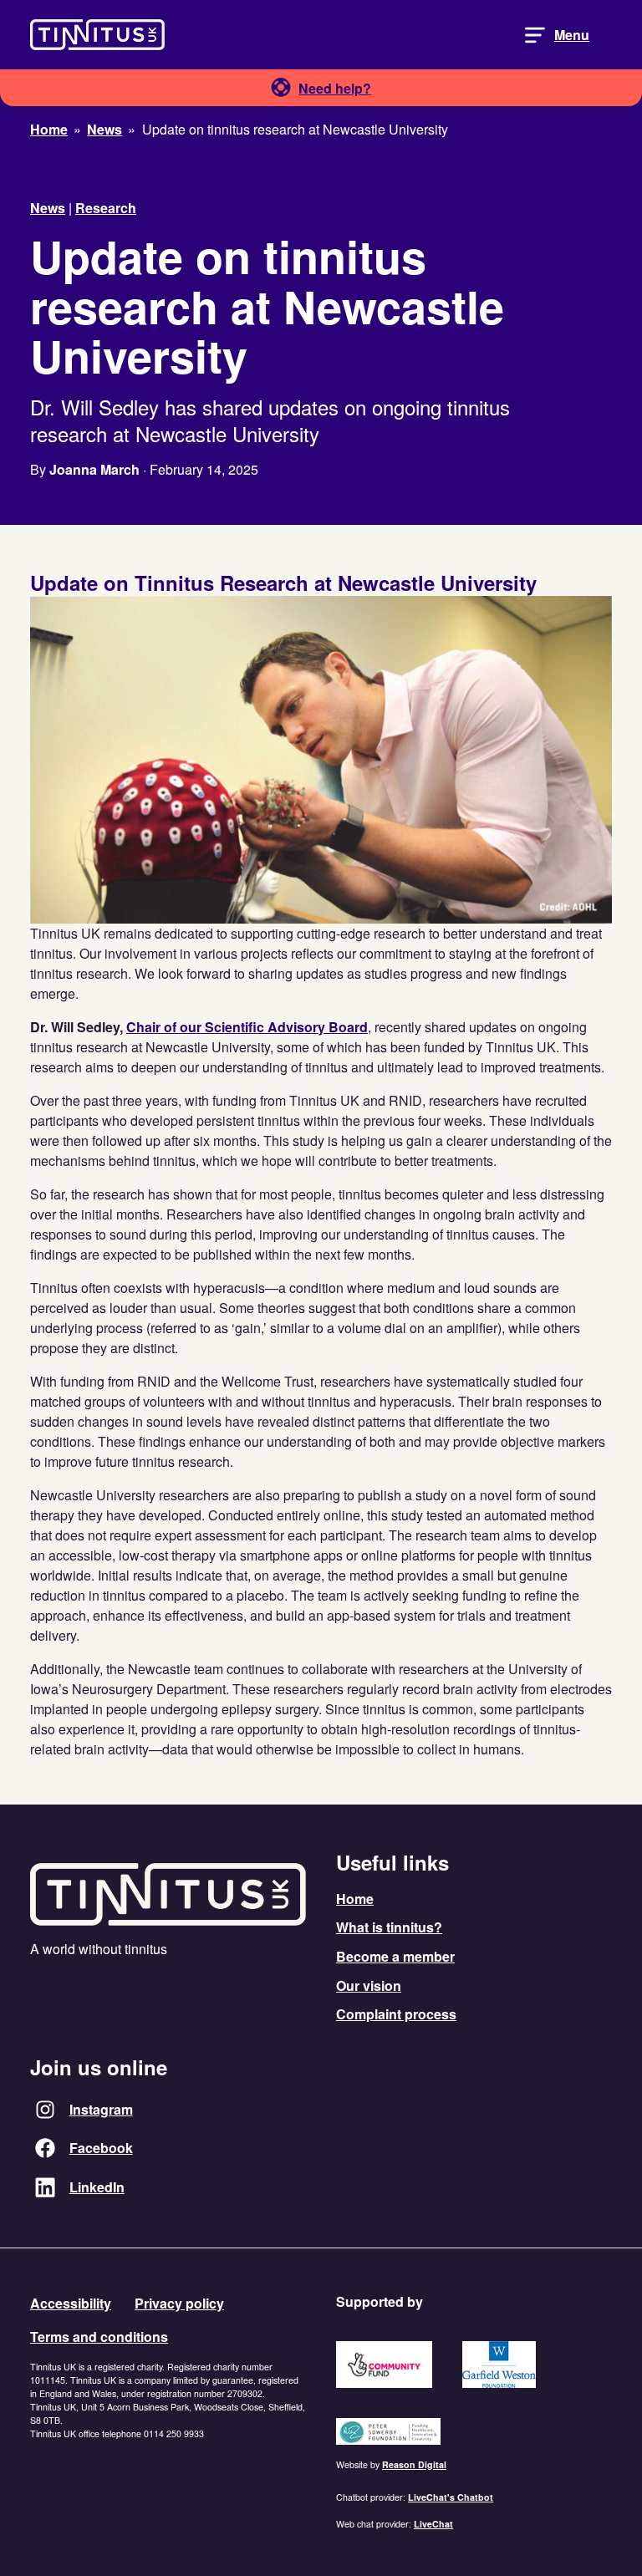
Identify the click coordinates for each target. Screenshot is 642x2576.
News (48, 208)
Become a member (395, 1956)
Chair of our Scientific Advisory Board (247, 1027)
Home (355, 1899)
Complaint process (396, 2014)
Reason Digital (414, 2464)
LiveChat (433, 2524)
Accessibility (71, 2303)
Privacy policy (179, 2303)
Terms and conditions (99, 2337)
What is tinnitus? (389, 1927)
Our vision (369, 1985)
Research (106, 208)
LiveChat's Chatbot (451, 2497)
